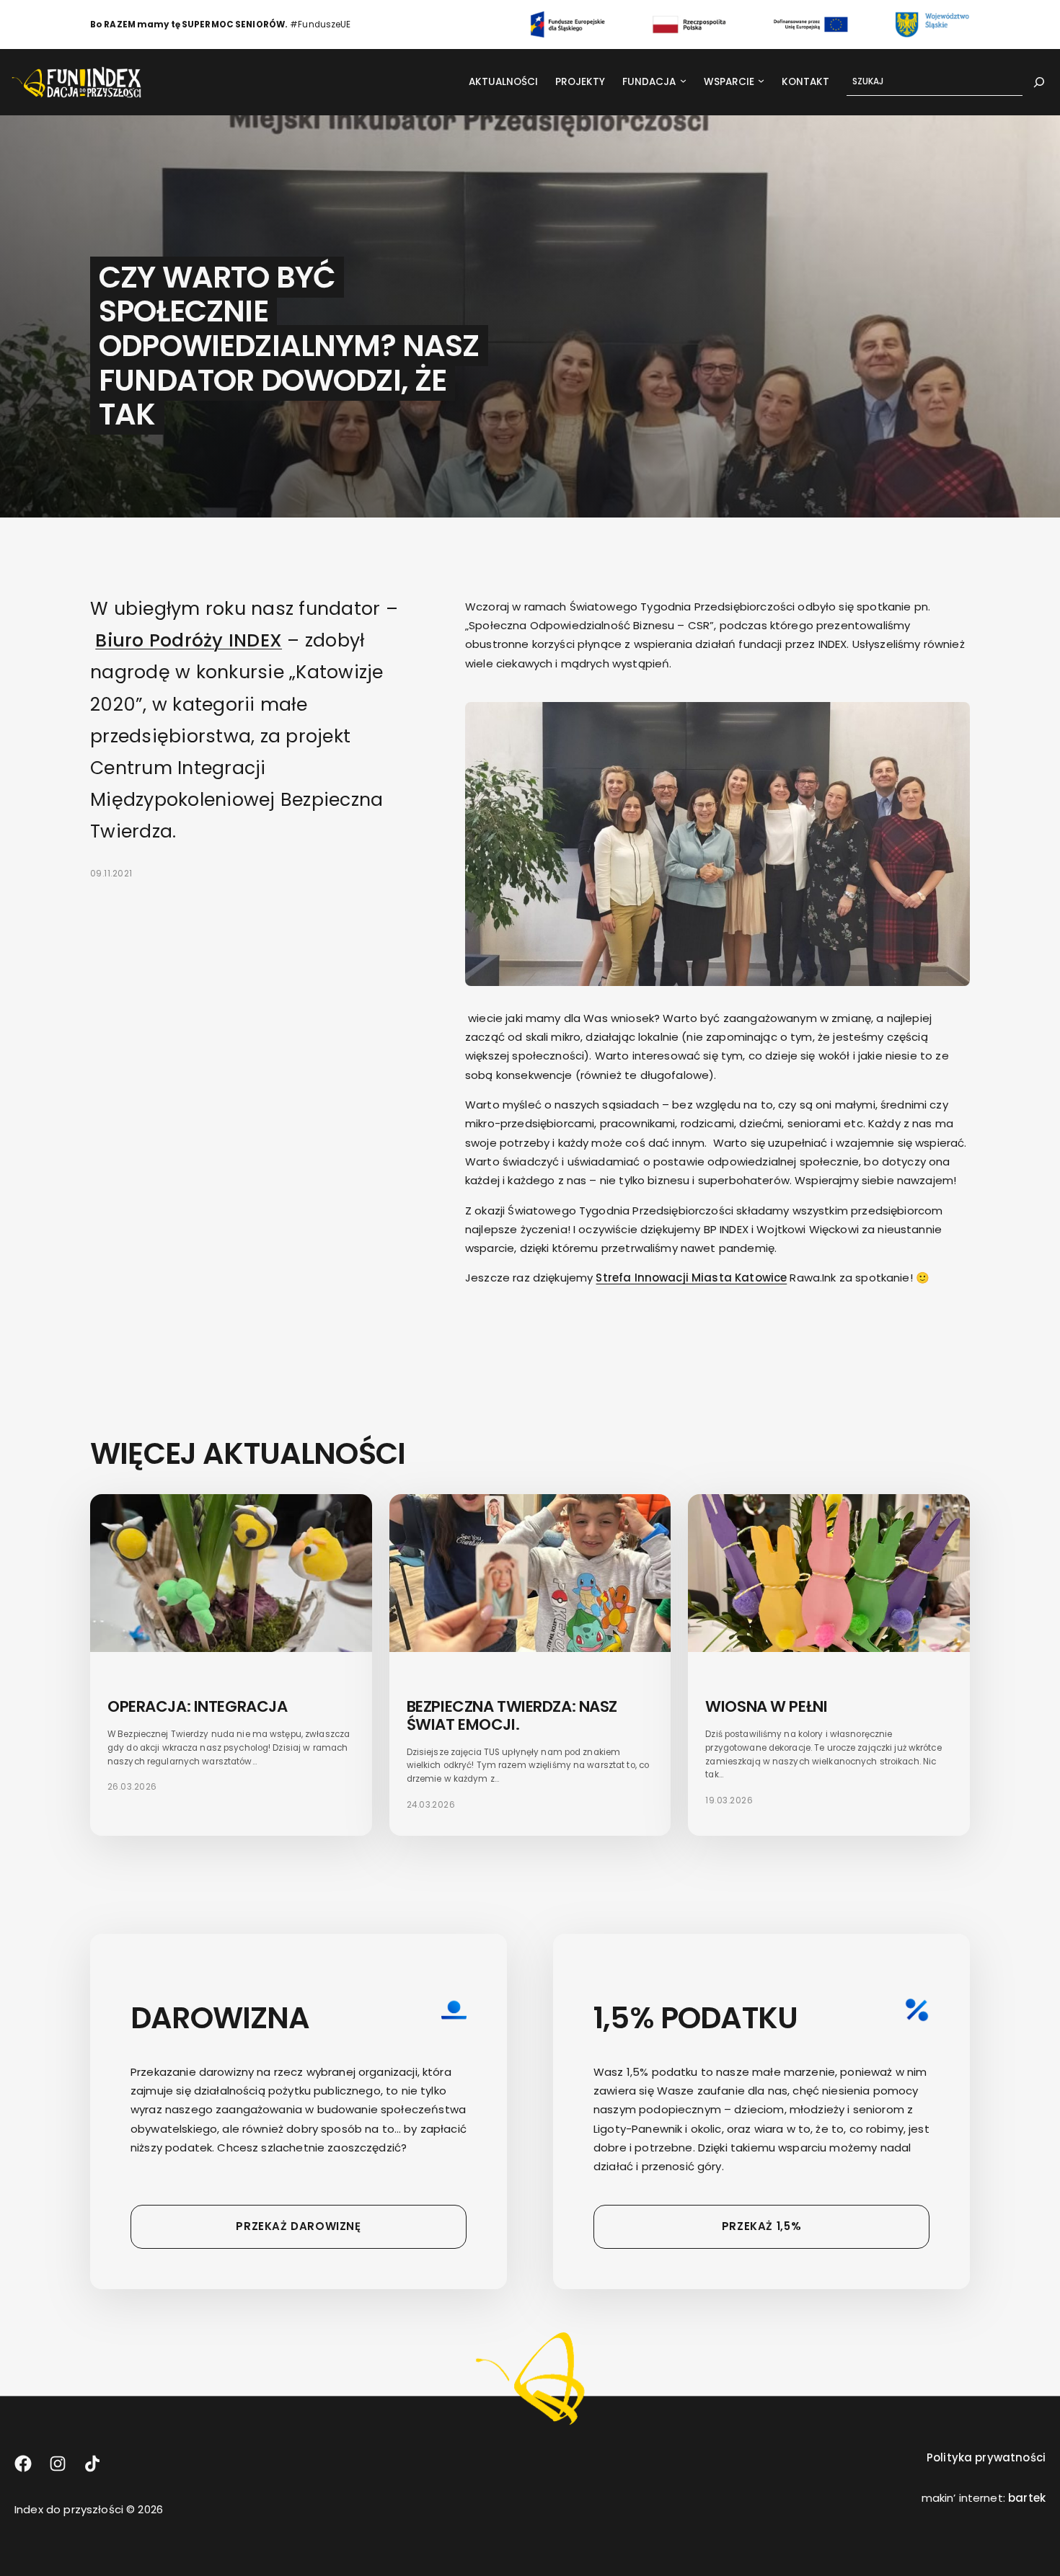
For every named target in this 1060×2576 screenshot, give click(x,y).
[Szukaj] (1039, 82)
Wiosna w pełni (766, 1706)
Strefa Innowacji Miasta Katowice (691, 1278)
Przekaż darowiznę (298, 2226)
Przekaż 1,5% (761, 2226)
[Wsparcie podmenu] (761, 80)
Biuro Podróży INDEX (189, 640)
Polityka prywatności (986, 2457)
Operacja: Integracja (197, 1706)
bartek (1027, 2498)
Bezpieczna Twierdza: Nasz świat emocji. (512, 1715)
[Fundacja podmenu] (683, 80)
